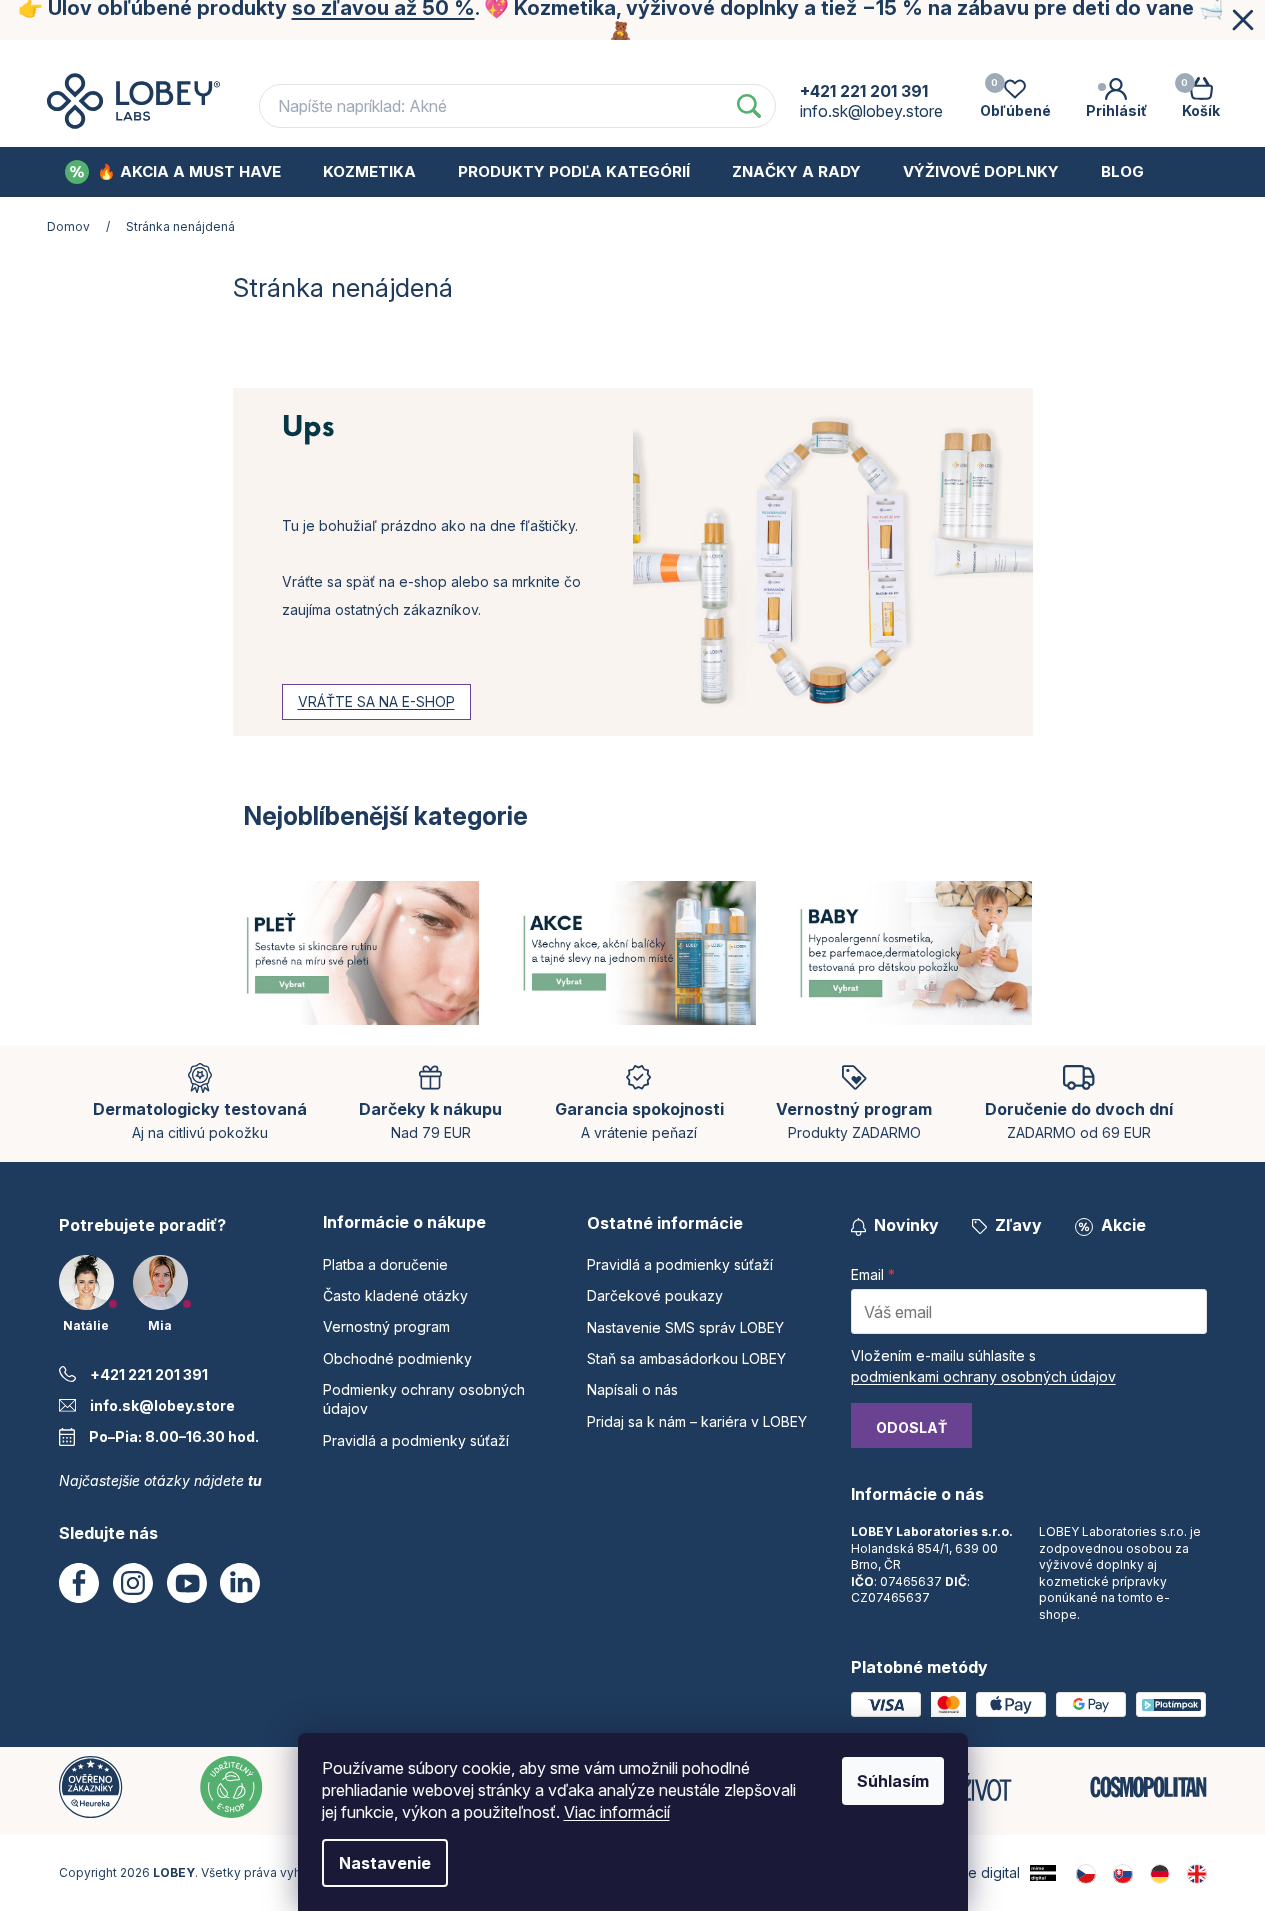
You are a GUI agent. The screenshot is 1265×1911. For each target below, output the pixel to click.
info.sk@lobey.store (162, 1405)
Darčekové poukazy (655, 1295)
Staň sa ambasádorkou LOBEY (686, 1358)
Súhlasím (893, 1781)
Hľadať (749, 106)
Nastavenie (385, 1863)
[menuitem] (173, 172)
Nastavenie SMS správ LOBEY (685, 1327)
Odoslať (911, 1427)
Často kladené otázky (472, 58)
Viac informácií (617, 1812)
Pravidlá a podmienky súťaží (416, 1440)
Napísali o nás (632, 1389)
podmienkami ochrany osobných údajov (983, 1376)
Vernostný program (668, 58)
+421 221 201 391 (149, 1374)
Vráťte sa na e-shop (376, 701)
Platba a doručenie (278, 58)
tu (255, 1480)
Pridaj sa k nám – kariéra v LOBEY (697, 1421)
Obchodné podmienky (867, 58)
